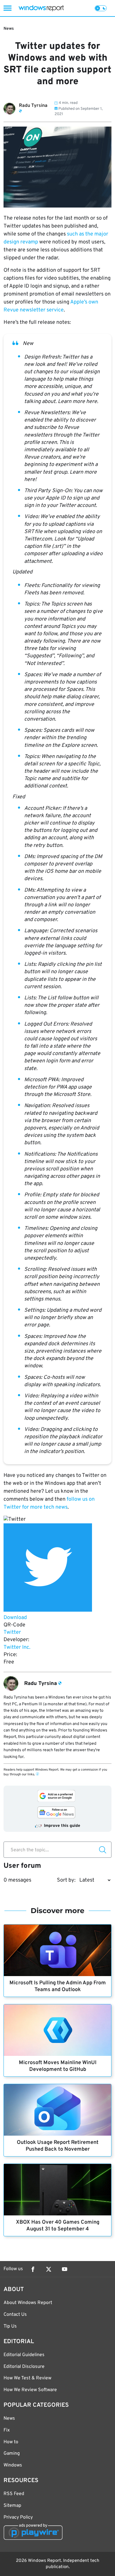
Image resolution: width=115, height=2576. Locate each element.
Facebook (33, 2269)
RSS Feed (14, 2494)
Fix (7, 2430)
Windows (13, 2465)
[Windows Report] (41, 8)
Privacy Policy (18, 2517)
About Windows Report (28, 2303)
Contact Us (15, 2315)
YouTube (65, 2269)
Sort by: (66, 1880)
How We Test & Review (27, 2378)
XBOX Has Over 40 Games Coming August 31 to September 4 (58, 2226)
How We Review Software (30, 2390)
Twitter (12, 1632)
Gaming (12, 2454)
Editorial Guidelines (24, 2355)
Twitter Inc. (17, 1647)
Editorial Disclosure (24, 2367)
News (9, 29)
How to (11, 2442)
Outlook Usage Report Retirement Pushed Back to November (58, 2146)
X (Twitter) (49, 2269)
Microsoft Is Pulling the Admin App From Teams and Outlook (58, 1986)
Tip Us (10, 2326)
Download (15, 1618)
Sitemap (12, 2506)
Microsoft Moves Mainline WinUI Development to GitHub (58, 2066)
